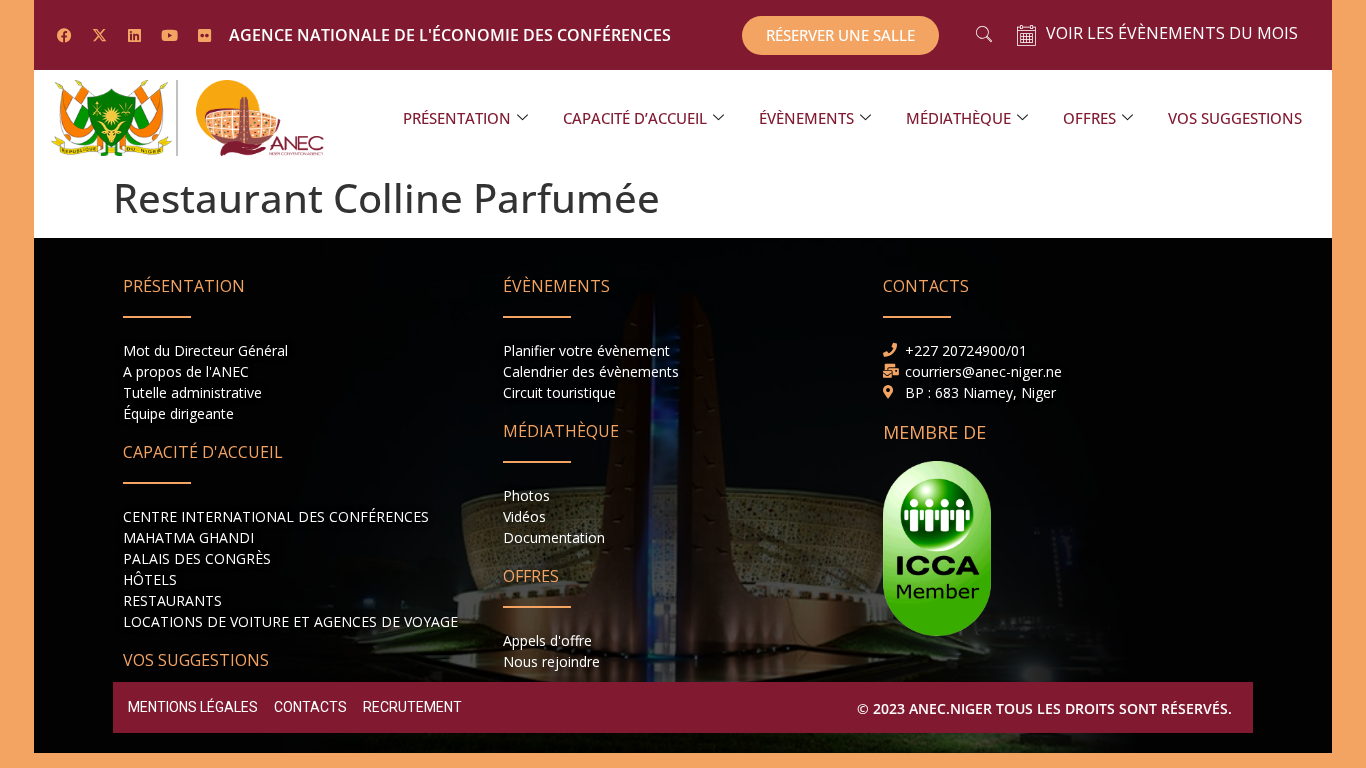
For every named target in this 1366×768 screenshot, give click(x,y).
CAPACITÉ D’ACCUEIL (635, 118)
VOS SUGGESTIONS (1235, 118)
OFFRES (1089, 118)
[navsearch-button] (984, 35)
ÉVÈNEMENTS (806, 118)
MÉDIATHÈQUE (958, 118)
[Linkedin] (134, 35)
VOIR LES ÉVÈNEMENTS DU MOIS (1172, 33)
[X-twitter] (99, 35)
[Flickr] (204, 35)
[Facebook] (64, 35)
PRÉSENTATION (457, 118)
